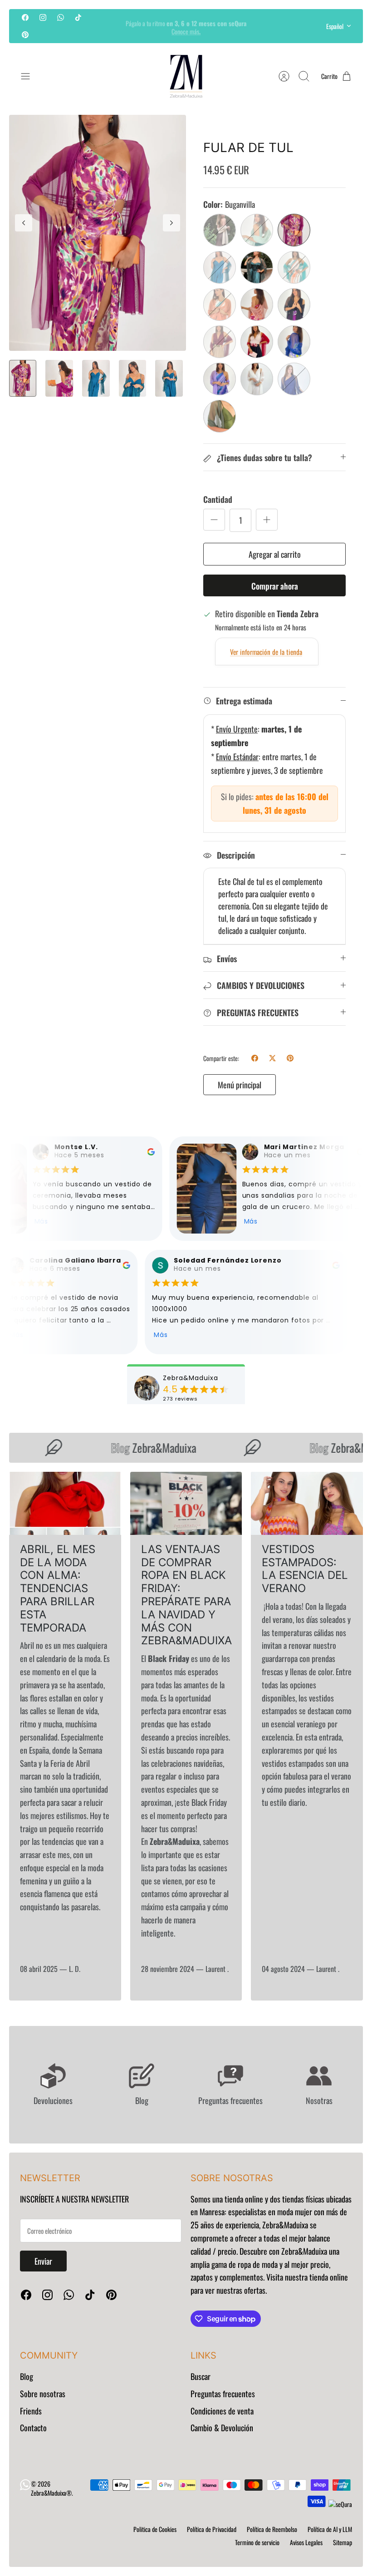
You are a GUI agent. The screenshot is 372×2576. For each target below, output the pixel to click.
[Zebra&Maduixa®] (186, 76)
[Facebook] (25, 17)
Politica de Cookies (155, 2529)
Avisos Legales (306, 2542)
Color (229, 204)
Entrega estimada (244, 701)
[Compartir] (255, 1058)
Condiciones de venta (222, 2411)
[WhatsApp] (61, 17)
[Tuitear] (272, 1058)
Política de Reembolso (272, 2529)
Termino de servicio (257, 2542)
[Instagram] (43, 17)
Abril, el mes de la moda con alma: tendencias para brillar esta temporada (58, 1588)
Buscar (201, 2376)
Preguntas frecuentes (223, 2394)
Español (335, 26)
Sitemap (343, 2542)
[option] (98, 233)
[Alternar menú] (30, 76)
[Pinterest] (25, 34)
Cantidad (218, 499)
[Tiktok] (78, 17)
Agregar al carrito (275, 554)
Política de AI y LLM (330, 2529)
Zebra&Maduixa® (51, 2493)
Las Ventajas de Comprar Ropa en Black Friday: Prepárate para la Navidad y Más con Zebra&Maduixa (186, 1595)
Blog (27, 2376)
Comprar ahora (275, 586)
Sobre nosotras (43, 2394)
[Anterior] (110, 26)
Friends (31, 2411)
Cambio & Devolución (222, 2428)
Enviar (43, 2261)
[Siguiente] (262, 26)
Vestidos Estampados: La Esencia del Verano (305, 1569)
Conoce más (186, 30)
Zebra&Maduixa (143, 1448)
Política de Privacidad (212, 2529)
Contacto (33, 2428)
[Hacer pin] (290, 1058)
